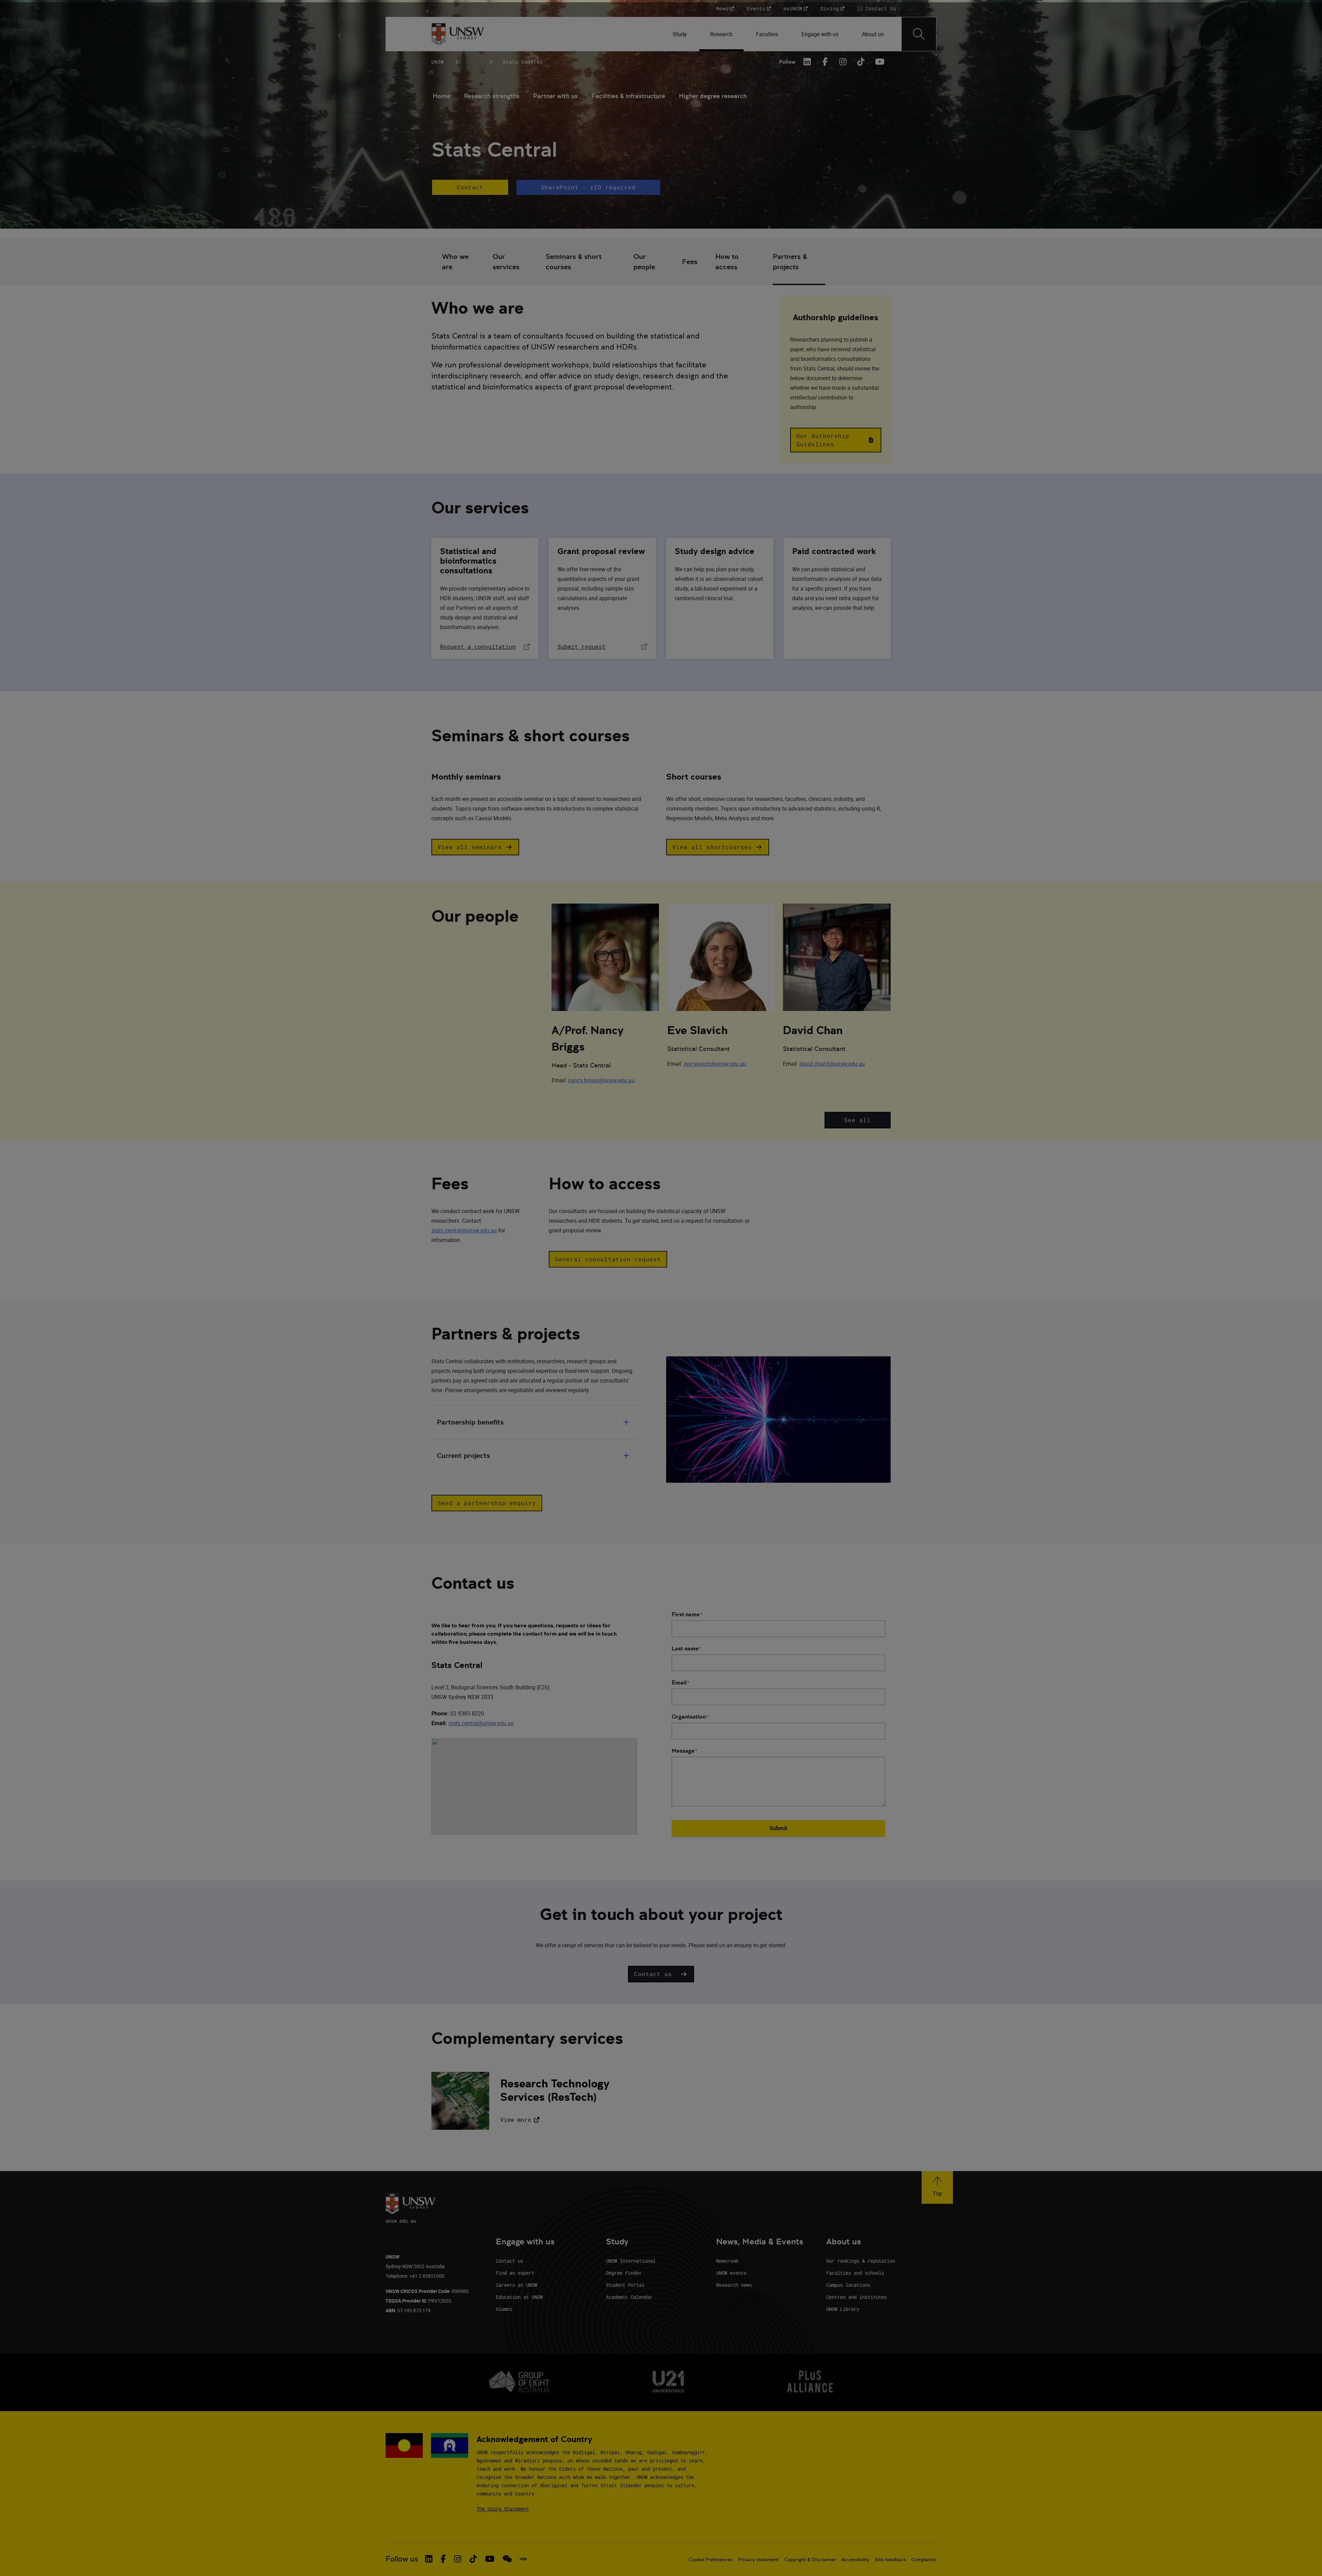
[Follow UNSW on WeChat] (507, 2559)
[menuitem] (680, 34)
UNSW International (631, 2261)
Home (442, 96)
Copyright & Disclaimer (810, 2559)
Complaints (924, 2559)
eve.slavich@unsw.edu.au (715, 1064)
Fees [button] (690, 262)
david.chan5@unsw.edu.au (832, 1064)
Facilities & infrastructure (628, 96)
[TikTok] (861, 62)
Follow (787, 62)
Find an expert (515, 2273)
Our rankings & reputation (861, 2261)
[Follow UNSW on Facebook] (443, 2559)
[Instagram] (843, 62)
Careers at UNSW (516, 2285)
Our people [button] (644, 262)
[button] (470, 187)
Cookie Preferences (711, 2559)
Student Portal (625, 2285)
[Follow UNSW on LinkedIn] (429, 2559)
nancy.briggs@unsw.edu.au (601, 1080)
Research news (734, 2285)
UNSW (438, 62)
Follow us (402, 2559)
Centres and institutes (857, 2297)
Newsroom (727, 2261)
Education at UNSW (519, 2297)
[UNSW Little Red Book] (523, 2559)
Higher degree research (713, 96)
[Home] (458, 34)
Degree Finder (624, 2273)
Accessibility (855, 2559)
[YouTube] (879, 62)
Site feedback (890, 2559)
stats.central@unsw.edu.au (464, 1230)
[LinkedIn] (807, 62)
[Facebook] (825, 62)
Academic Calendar (629, 2297)
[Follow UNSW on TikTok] (473, 2559)
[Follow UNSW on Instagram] (458, 2559)
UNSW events (731, 2273)
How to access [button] (727, 262)
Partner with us (555, 96)
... (473, 62)
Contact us (510, 2261)
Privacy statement (758, 2559)
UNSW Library (843, 2309)
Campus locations (848, 2285)
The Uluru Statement (503, 2509)
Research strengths (492, 96)
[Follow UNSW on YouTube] (490, 2559)
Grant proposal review (601, 551)
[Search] (919, 34)
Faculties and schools (855, 2273)
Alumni (504, 2309)
